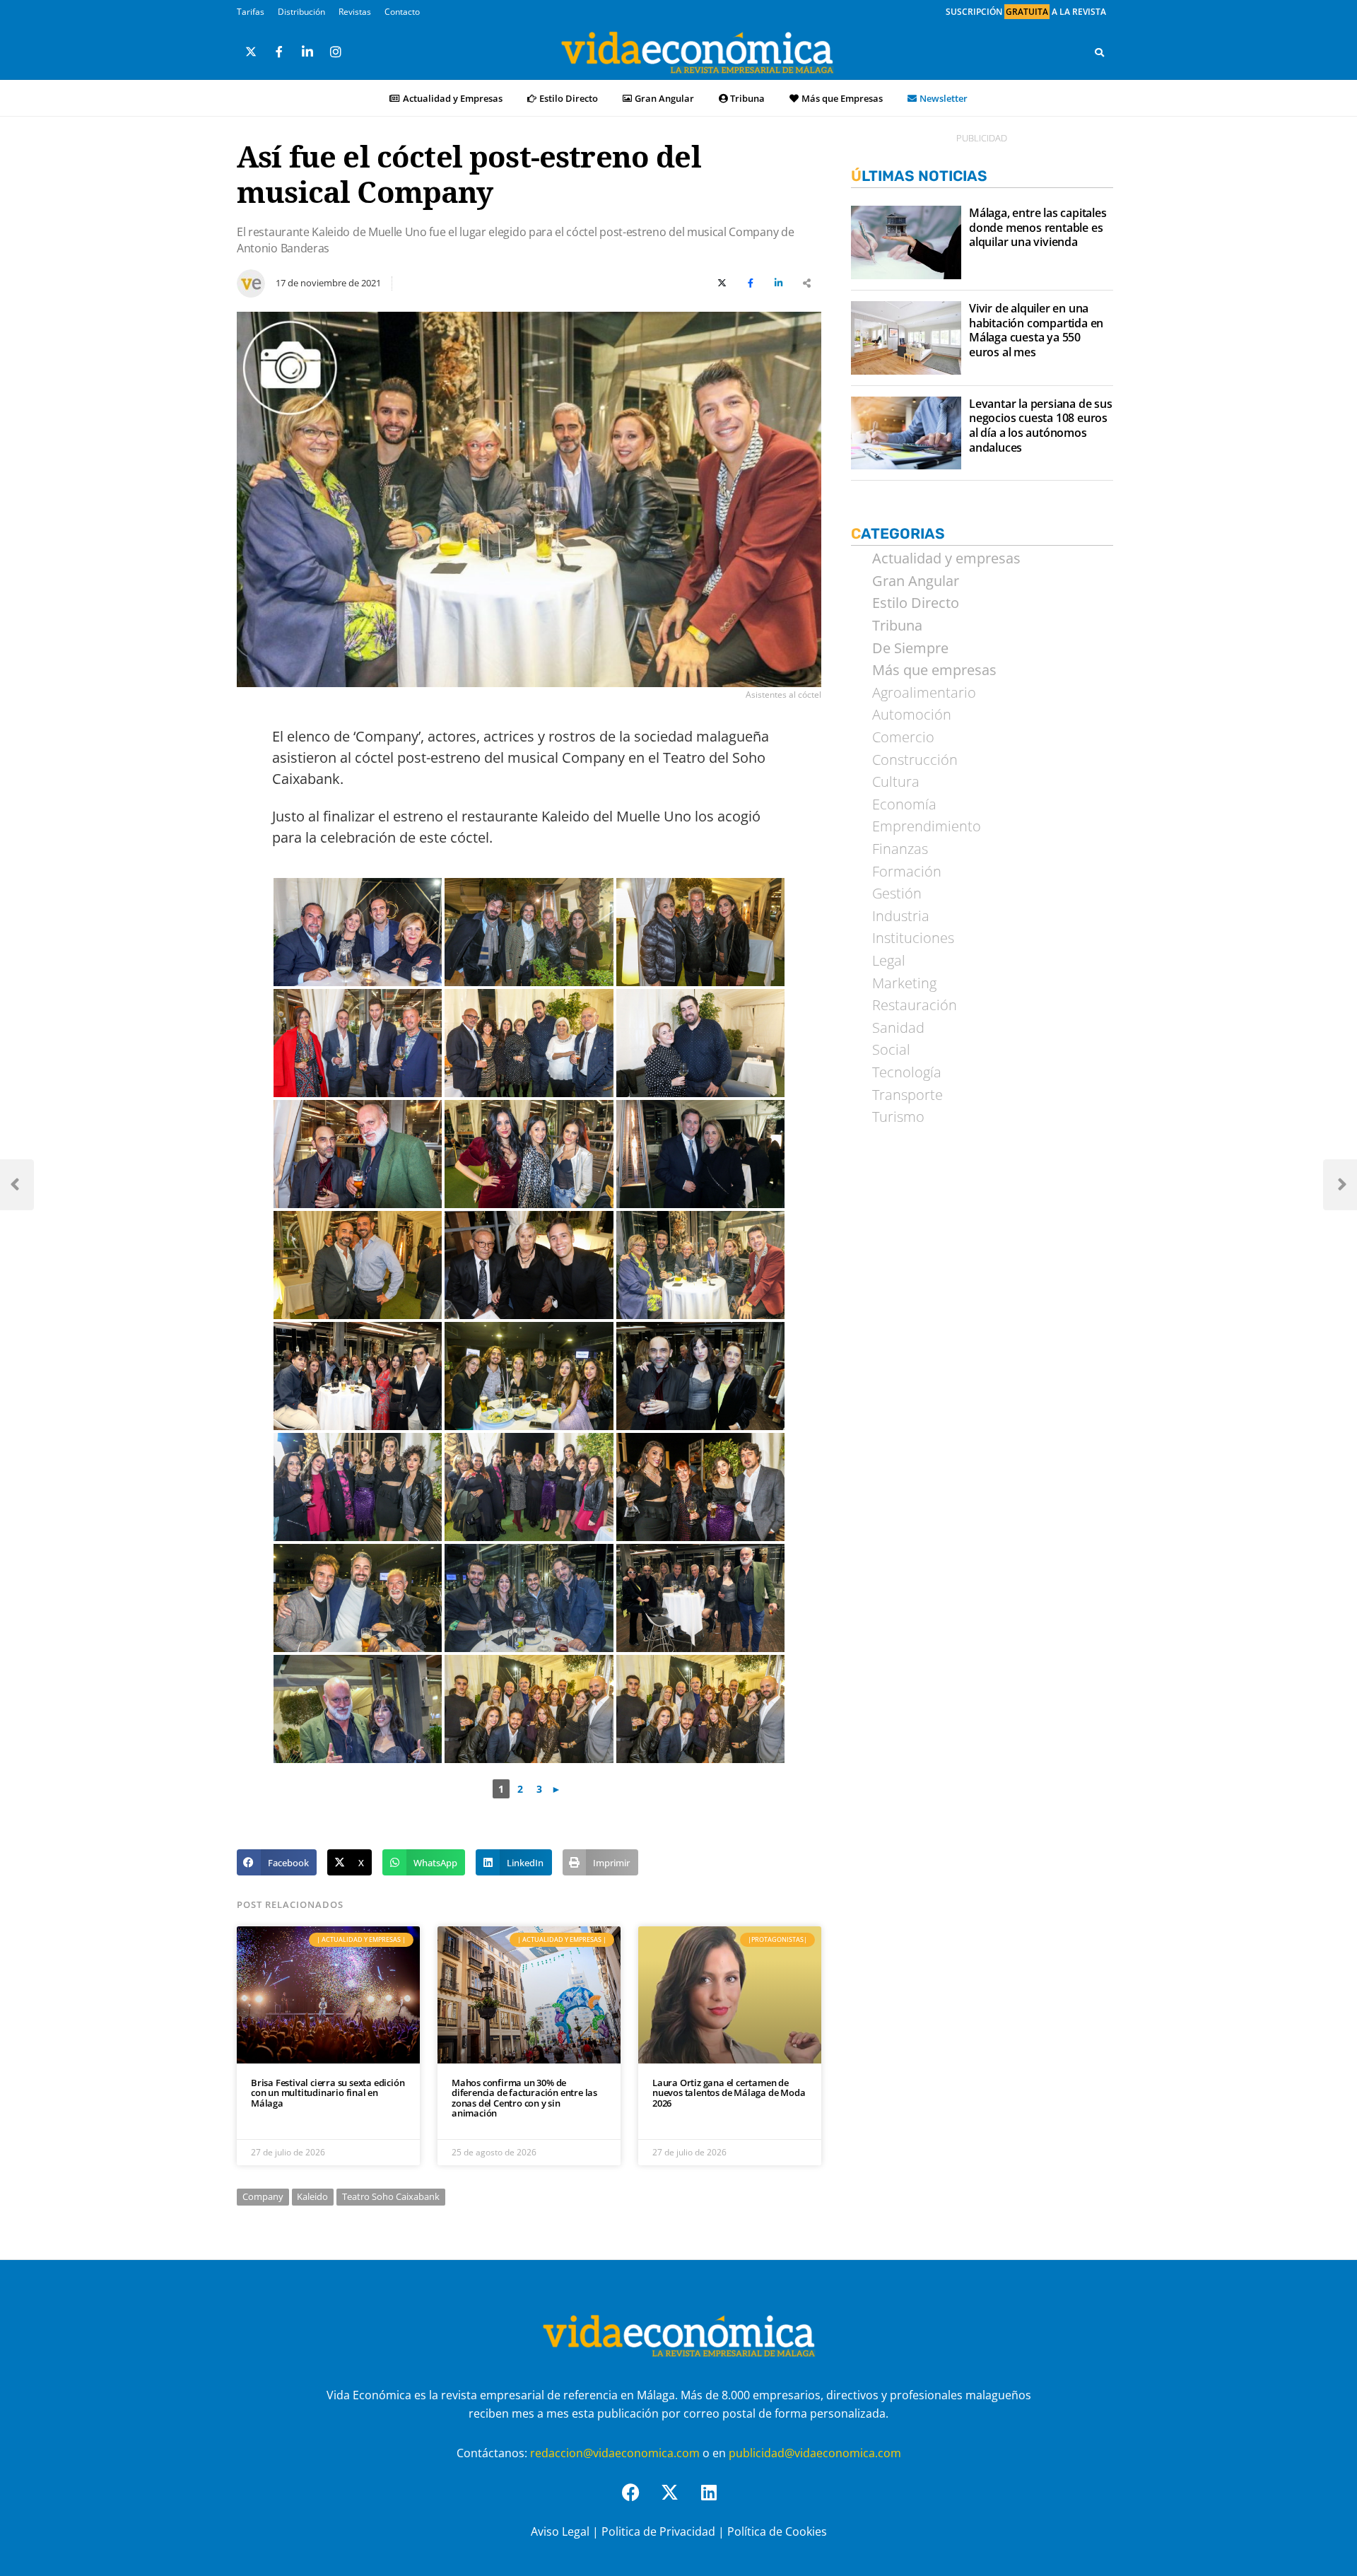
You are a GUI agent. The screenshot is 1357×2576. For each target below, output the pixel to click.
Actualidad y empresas (946, 558)
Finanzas (900, 849)
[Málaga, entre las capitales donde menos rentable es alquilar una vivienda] (906, 242)
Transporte (907, 1095)
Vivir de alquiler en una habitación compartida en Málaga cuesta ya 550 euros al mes (1036, 330)
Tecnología (907, 1072)
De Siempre (910, 648)
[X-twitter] (678, 2501)
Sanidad (898, 1028)
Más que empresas (934, 670)
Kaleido (312, 2196)
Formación (907, 872)
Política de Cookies (777, 2531)
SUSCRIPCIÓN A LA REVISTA (1026, 12)
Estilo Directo (569, 98)
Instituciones (913, 938)
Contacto (402, 12)
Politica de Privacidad (658, 2531)
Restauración (915, 1005)
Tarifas (251, 12)
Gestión (897, 894)
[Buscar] (1099, 52)
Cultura (896, 782)
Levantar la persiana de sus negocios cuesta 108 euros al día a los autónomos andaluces (1041, 426)
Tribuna (747, 98)
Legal (889, 961)
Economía (904, 804)
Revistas (355, 12)
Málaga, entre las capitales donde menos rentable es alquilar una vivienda (1038, 228)
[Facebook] (640, 2501)
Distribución (301, 12)
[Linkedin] (717, 2501)
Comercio (903, 737)
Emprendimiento (927, 826)
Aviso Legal (560, 2531)
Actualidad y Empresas (453, 98)
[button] (277, 1863)
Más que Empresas (842, 98)
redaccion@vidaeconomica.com (615, 2453)
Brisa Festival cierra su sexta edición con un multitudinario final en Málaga (328, 2093)
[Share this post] (807, 283)
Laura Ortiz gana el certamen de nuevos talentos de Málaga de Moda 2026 (729, 2093)
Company (263, 2196)
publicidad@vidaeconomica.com (815, 2453)
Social (891, 1050)
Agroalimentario (924, 693)
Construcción (915, 760)
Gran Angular (664, 98)
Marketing (904, 983)
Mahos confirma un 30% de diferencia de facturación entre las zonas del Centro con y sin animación (524, 2098)
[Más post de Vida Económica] (251, 278)
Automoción (912, 715)
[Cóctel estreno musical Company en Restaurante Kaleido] (358, 932)
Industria (901, 916)
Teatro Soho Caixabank (391, 2196)
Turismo (898, 1117)
